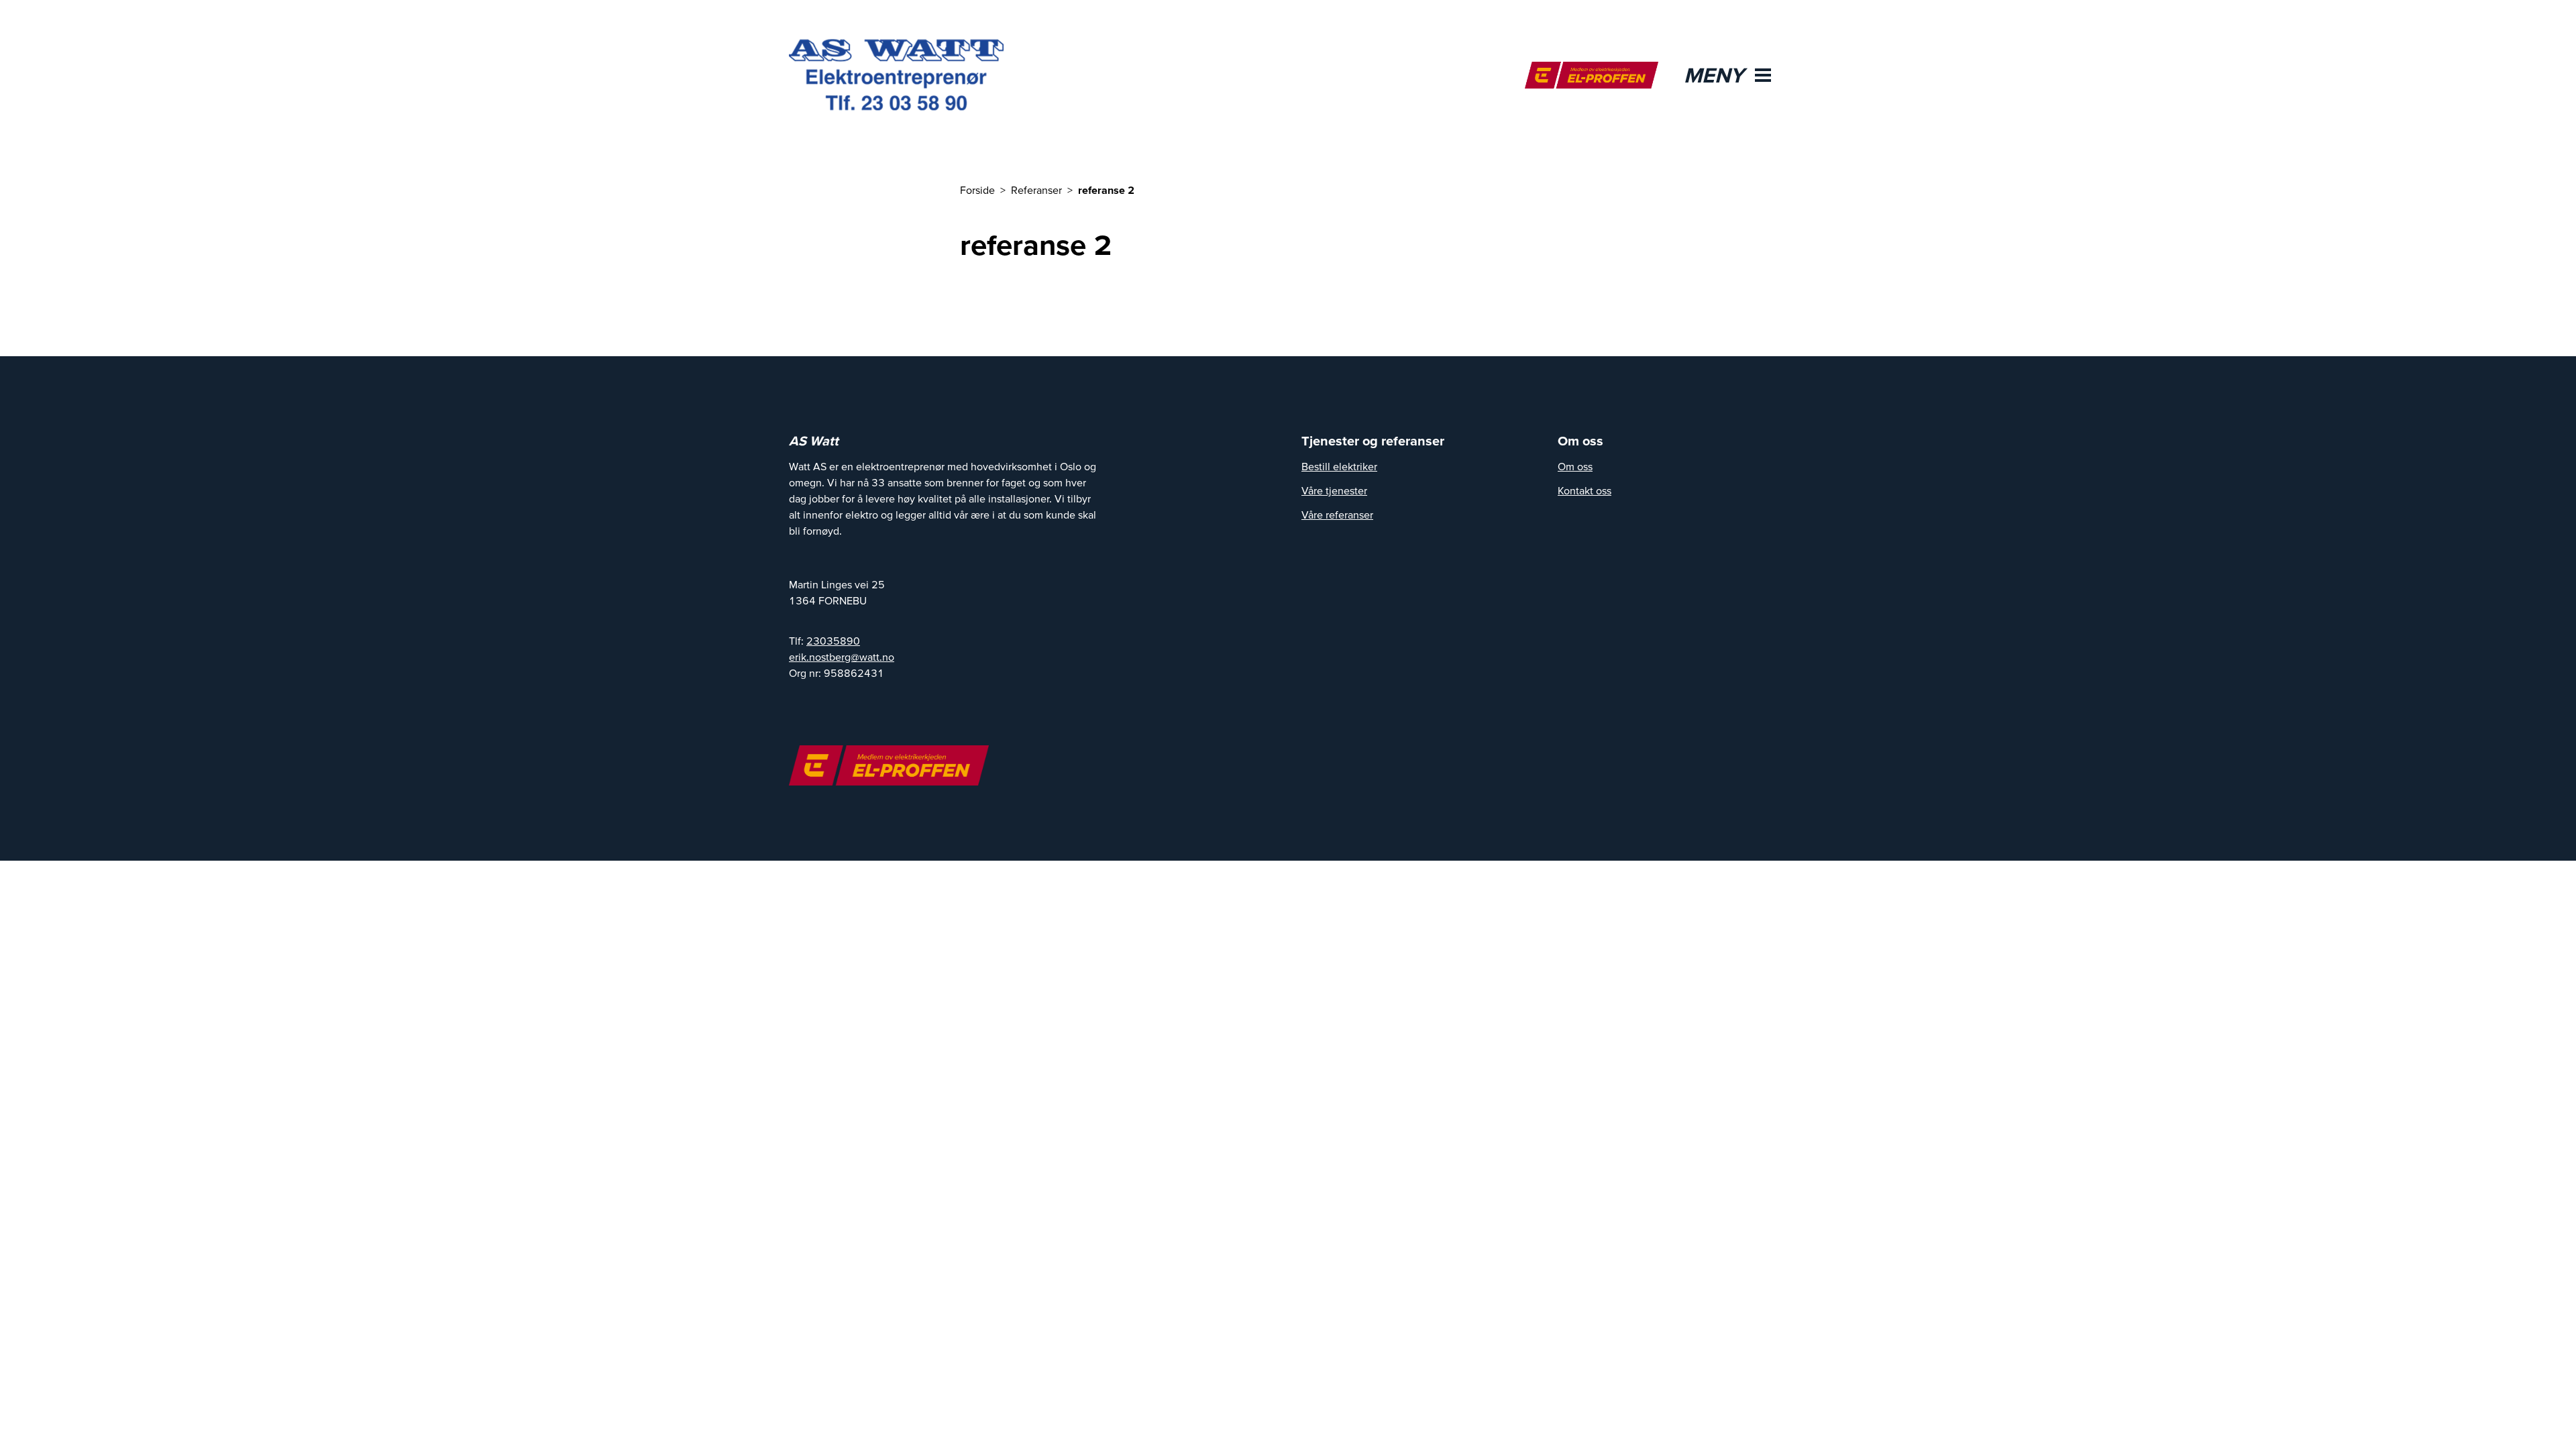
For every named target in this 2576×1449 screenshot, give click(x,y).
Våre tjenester (1334, 490)
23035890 (833, 641)
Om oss (1575, 466)
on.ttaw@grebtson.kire (842, 657)
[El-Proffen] (1592, 75)
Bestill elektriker (1339, 466)
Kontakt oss (1585, 490)
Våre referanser (1337, 515)
